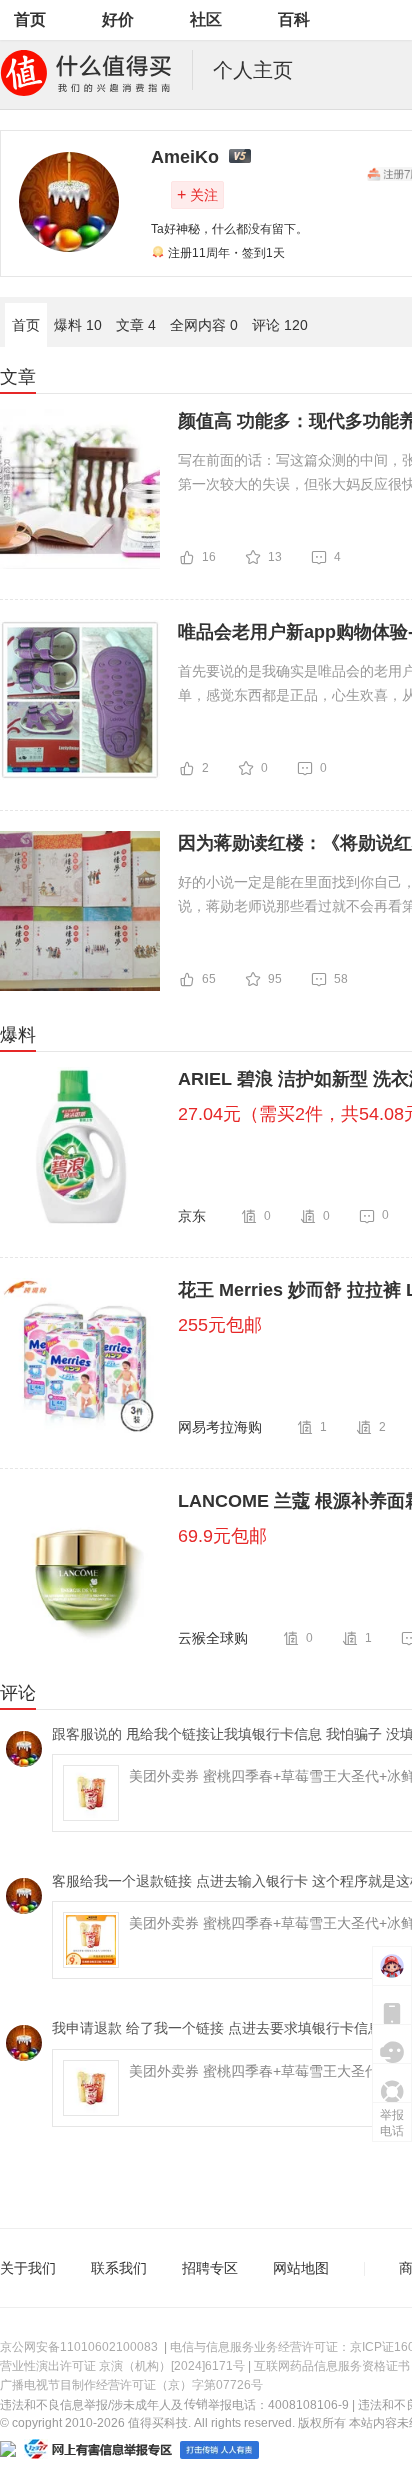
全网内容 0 (204, 325)
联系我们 (119, 2268)
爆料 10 (78, 325)
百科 (294, 19)
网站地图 (301, 2268)
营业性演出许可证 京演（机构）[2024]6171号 (122, 2366)
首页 (30, 19)
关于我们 (28, 2268)
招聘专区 (210, 2268)
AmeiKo (185, 157)
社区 (206, 19)
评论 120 (280, 325)
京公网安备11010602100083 (79, 2347)
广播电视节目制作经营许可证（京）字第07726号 (131, 2385)
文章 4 (136, 325)
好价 (118, 19)
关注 (197, 194)
